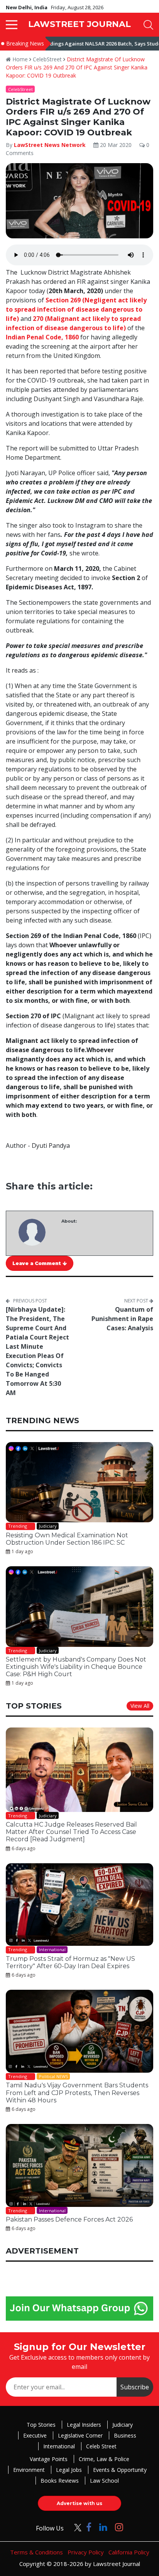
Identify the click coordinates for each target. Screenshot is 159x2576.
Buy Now (109, 1370)
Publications (50, 1370)
